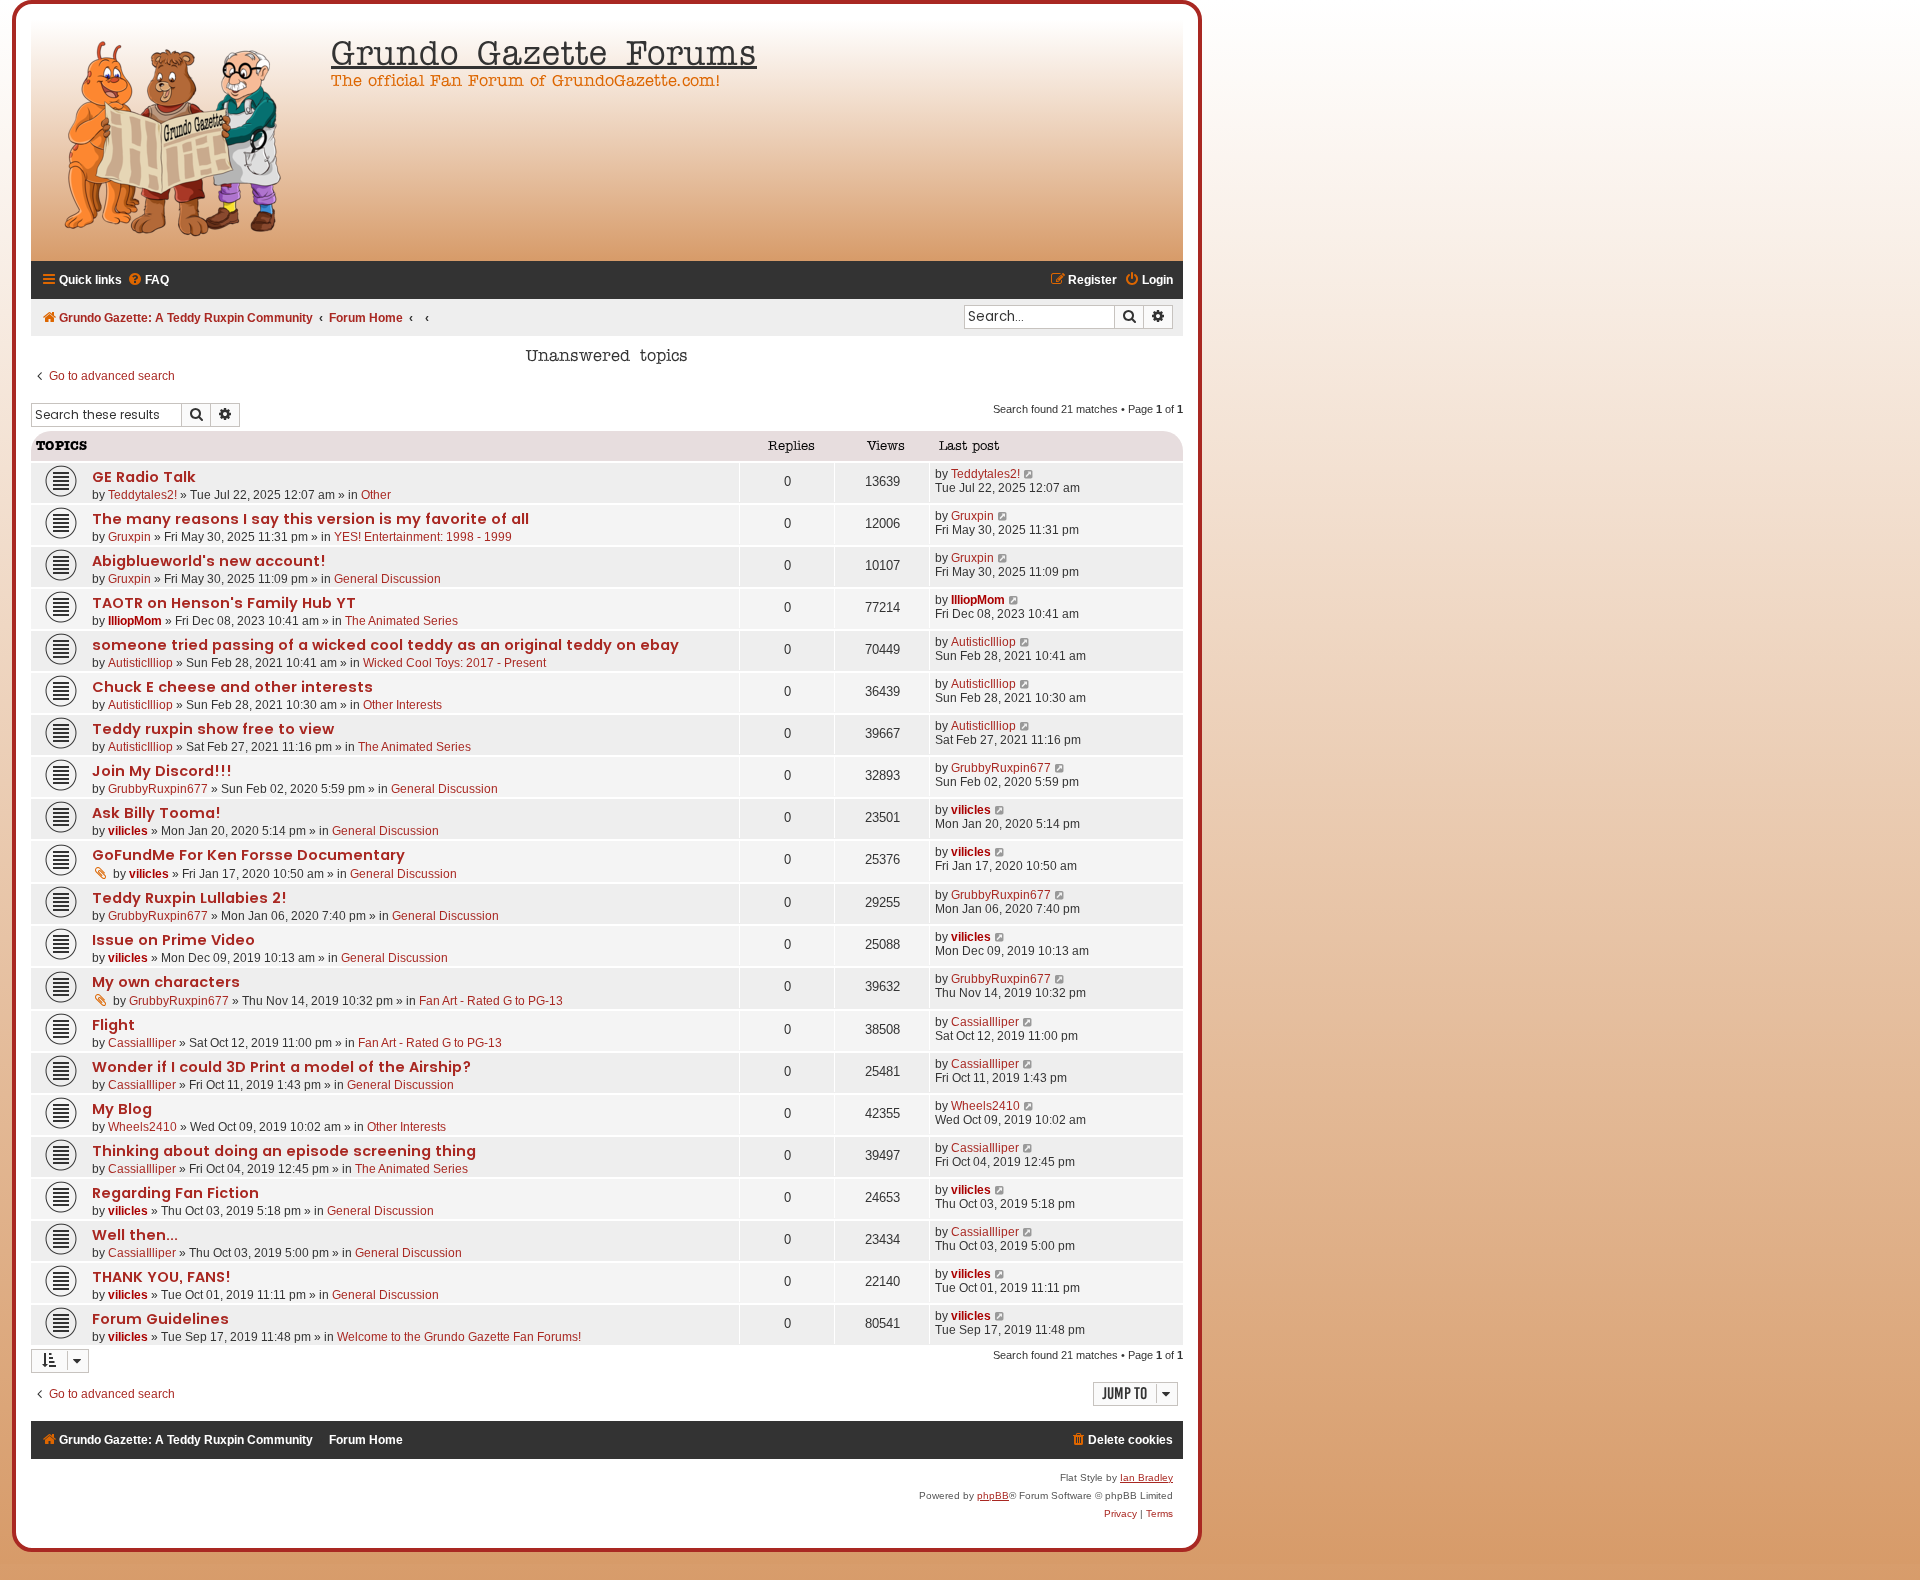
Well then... (135, 1235)
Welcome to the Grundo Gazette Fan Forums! (459, 1337)
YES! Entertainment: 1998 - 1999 (423, 537)
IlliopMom (135, 621)
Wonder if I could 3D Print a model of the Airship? (281, 1067)
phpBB (993, 1495)
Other (376, 495)
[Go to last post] (1029, 474)
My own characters (166, 982)
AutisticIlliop (140, 663)
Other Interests (402, 705)
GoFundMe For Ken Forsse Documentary (248, 855)
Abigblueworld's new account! (209, 561)
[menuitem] (148, 280)
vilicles (128, 831)
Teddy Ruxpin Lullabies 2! (189, 898)
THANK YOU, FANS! (161, 1277)
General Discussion (387, 579)
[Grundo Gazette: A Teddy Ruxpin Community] (176, 140)
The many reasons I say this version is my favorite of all (310, 519)
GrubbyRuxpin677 (158, 789)
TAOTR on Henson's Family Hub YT (224, 603)
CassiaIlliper (142, 1043)
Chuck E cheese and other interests (232, 687)
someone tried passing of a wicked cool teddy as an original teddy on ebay (385, 645)
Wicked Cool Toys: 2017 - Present (454, 663)
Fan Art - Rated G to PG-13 (491, 1001)
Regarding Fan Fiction (175, 1193)
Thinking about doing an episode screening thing (284, 1151)
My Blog (122, 1109)
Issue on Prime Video (173, 940)
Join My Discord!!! (162, 771)
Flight (113, 1025)
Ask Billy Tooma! (156, 813)
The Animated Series (401, 621)
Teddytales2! (142, 495)
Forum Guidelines (160, 1319)
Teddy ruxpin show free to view (213, 729)
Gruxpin (129, 537)
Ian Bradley (1146, 1477)
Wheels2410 (142, 1127)
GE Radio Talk (144, 477)
